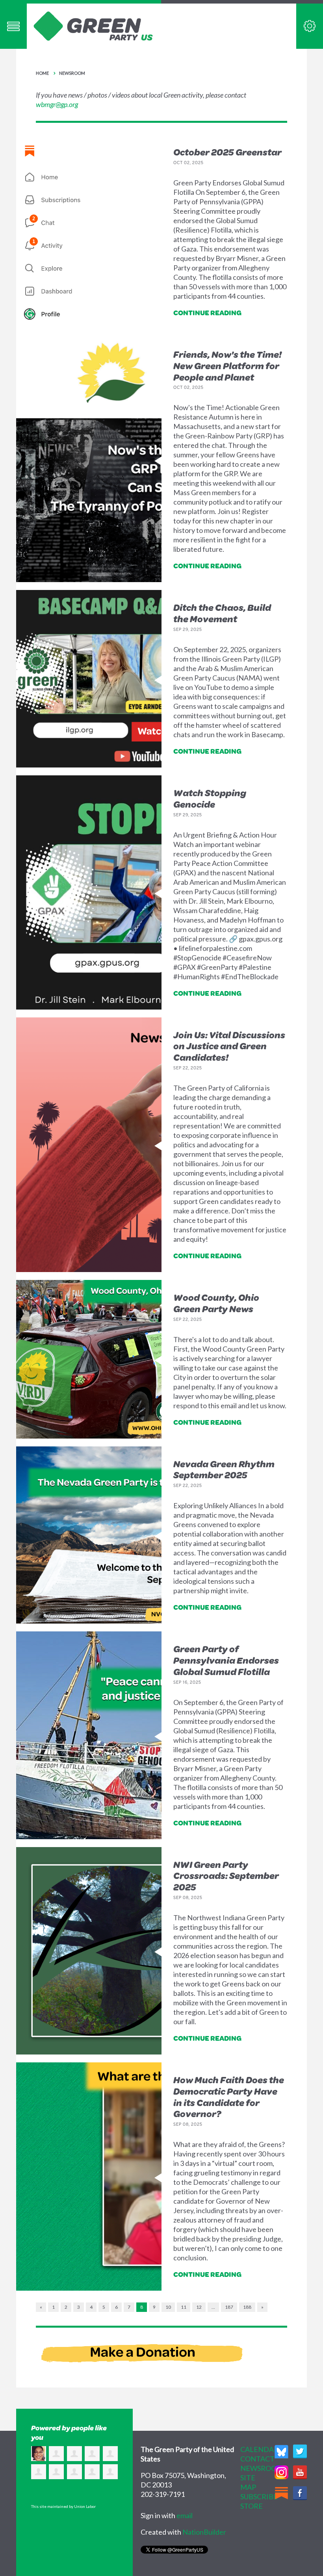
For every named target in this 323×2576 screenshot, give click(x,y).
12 (199, 2307)
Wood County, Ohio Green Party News (216, 1303)
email (185, 2515)
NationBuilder (204, 2532)
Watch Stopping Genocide (210, 798)
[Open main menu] (13, 26)
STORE (252, 2506)
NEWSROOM (262, 2468)
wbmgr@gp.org (57, 104)
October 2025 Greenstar (227, 152)
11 (184, 2307)
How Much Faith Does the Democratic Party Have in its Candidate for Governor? (229, 2097)
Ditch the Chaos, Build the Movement (222, 613)
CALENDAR (259, 2449)
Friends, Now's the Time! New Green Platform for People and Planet (227, 366)
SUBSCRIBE (259, 2496)
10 (168, 2307)
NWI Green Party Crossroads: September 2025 (226, 1876)
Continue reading (207, 313)
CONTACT (257, 2459)
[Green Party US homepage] (93, 25)
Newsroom (72, 73)
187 (229, 2307)
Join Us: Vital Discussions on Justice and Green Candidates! (229, 1046)
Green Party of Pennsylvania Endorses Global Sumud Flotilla (226, 1660)
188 (247, 2307)
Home (42, 73)
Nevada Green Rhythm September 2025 (224, 1469)
